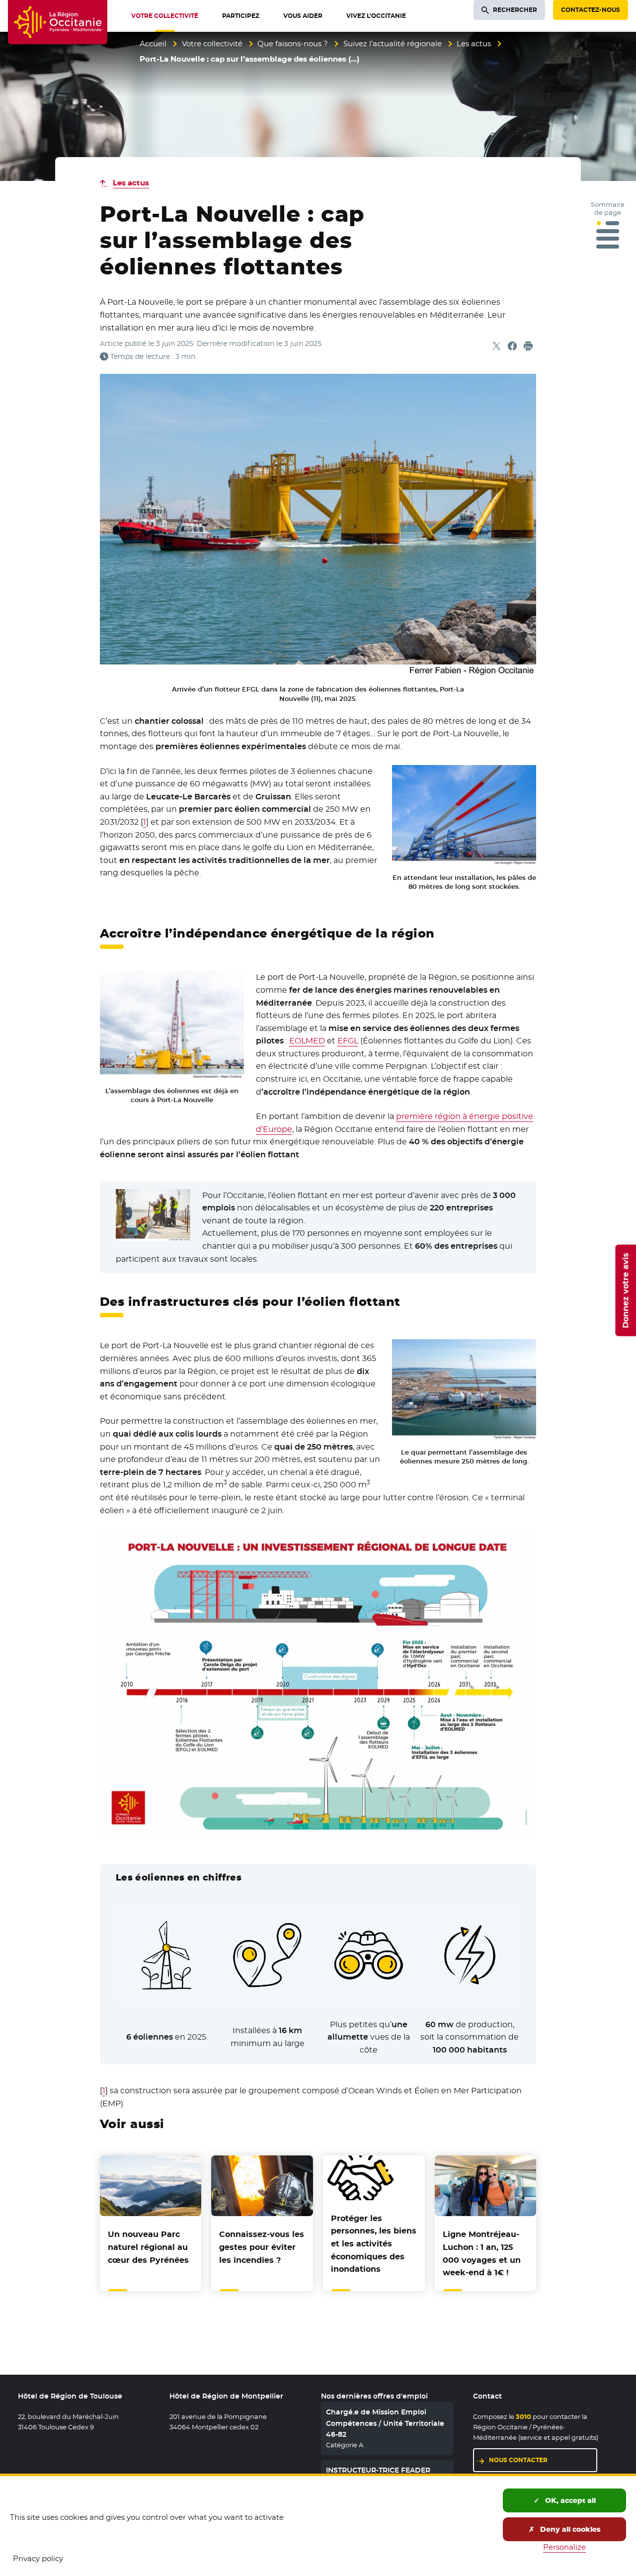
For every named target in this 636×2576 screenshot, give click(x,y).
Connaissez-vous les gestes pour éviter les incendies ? (262, 2247)
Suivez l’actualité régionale (393, 43)
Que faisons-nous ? (293, 43)
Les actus (474, 43)
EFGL (348, 1041)
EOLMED (307, 1041)
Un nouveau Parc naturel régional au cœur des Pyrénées (148, 2247)
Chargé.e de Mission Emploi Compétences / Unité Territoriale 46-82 (385, 2423)
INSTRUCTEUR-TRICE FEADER (378, 2470)
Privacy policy (38, 2558)
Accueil (153, 43)
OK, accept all (569, 2500)
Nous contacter (518, 2460)
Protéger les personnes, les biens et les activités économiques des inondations (374, 2244)
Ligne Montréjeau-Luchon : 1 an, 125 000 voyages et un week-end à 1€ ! (482, 2253)
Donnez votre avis (625, 1290)
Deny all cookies (569, 2529)
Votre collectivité (212, 43)
